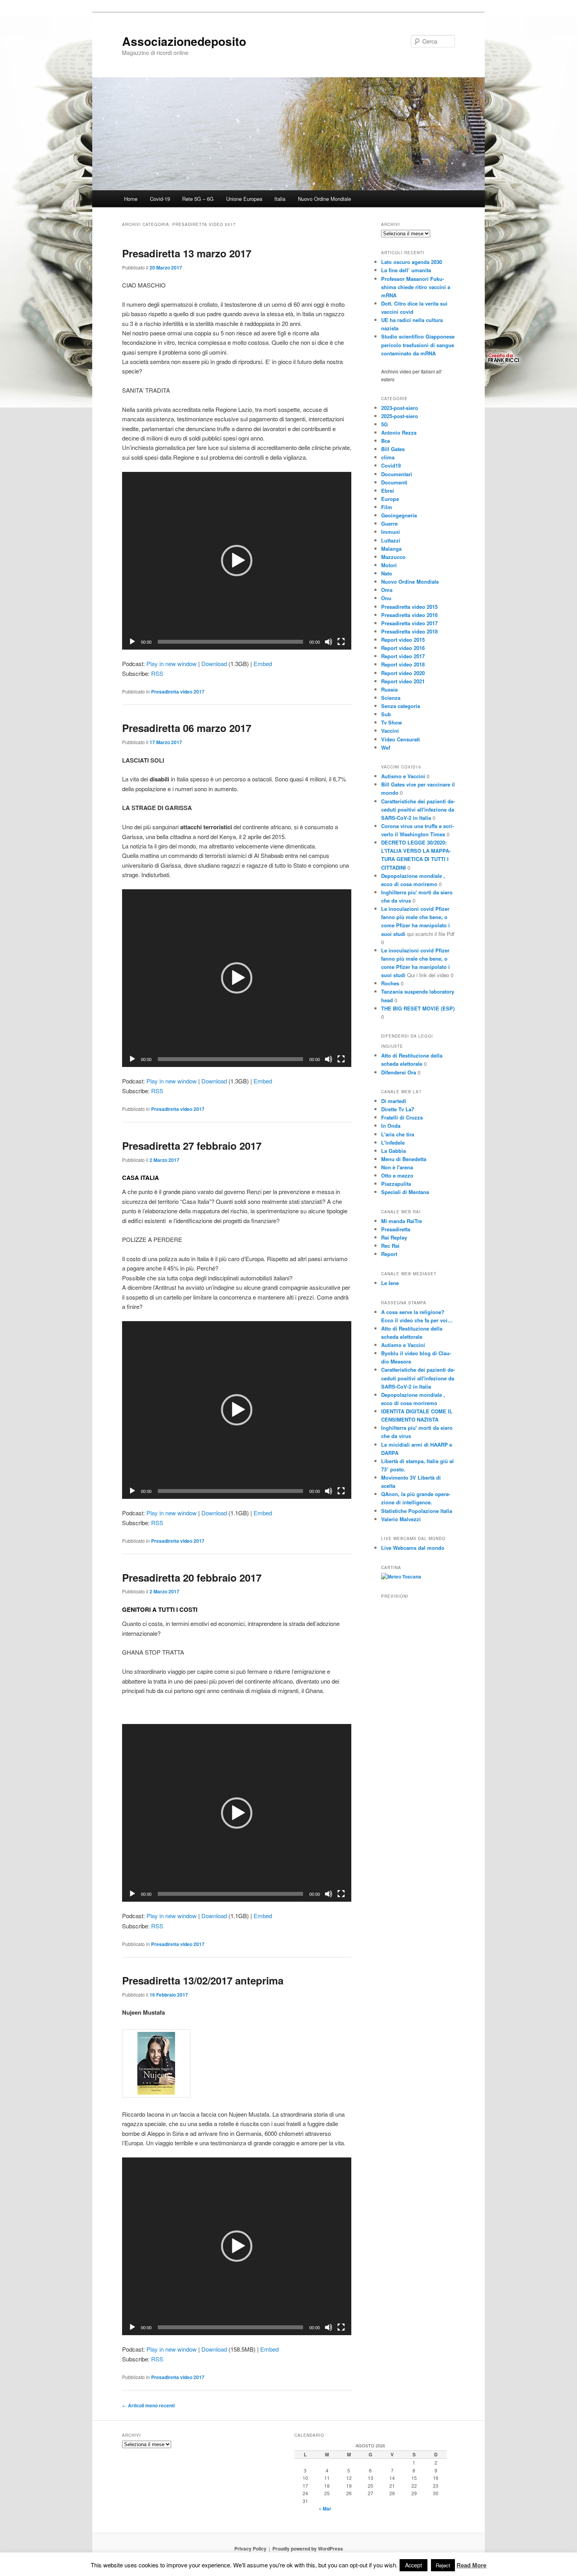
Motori (389, 565)
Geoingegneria (399, 515)
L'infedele (393, 1142)
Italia (280, 199)
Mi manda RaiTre (402, 1221)
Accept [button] (414, 2565)
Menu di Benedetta (404, 1159)
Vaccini (390, 731)
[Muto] (329, 642)
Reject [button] (443, 2565)
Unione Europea (244, 199)
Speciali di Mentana (405, 1192)
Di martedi (394, 1101)
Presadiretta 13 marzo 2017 (187, 253)
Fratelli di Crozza (402, 1117)
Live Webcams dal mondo (413, 1548)
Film (387, 507)
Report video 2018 (403, 664)
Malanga (391, 549)
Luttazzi (391, 540)
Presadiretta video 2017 (178, 692)
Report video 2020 (403, 673)
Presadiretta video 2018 (409, 631)
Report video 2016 (403, 648)
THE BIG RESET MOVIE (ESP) (418, 1008)
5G (384, 424)
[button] (237, 561)
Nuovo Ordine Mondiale (324, 199)
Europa (390, 499)
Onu (386, 598)
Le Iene (390, 1283)
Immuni (391, 532)
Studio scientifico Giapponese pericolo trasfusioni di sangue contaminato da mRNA (418, 345)
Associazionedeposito (184, 41)
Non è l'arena (397, 1167)
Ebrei (388, 491)
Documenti (394, 482)
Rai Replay (394, 1237)
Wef (386, 747)
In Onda (391, 1126)
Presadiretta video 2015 (409, 607)
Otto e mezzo (397, 1175)
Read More (471, 2565)
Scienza (391, 698)
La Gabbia (393, 1151)
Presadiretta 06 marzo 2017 (187, 728)
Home (131, 199)
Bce (386, 441)
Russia (389, 689)
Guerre (389, 523)
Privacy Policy (250, 2549)
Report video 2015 (403, 640)
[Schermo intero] (341, 642)
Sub (386, 714)
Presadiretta (396, 1229)
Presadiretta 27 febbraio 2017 (192, 1146)
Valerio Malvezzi (401, 1519)
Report (389, 1254)
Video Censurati (401, 739)
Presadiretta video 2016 (409, 615)
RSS (157, 673)
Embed (263, 664)
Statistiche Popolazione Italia (417, 1511)
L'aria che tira (398, 1134)
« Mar (325, 2509)
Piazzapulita (396, 1184)
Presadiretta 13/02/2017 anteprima (203, 1980)
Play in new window (172, 664)
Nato (387, 573)
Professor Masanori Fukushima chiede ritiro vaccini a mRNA (416, 287)
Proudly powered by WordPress (308, 2549)
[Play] (132, 642)
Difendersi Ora (399, 1072)
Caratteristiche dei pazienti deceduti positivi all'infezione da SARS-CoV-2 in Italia (418, 809)
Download (214, 664)
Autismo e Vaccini (403, 776)
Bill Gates (393, 449)
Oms (387, 590)
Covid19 (391, 465)
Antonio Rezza (399, 432)
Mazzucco (393, 557)
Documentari (397, 474)
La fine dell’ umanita (406, 270)
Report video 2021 (403, 681)
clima (388, 457)
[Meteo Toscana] (401, 1577)
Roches (390, 983)
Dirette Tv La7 (398, 1109)
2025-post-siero (400, 416)
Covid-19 (160, 199)
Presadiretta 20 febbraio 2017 (192, 1577)
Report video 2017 (403, 656)
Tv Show (392, 722)
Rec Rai (390, 1246)
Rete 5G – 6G (198, 199)
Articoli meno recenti (148, 2405)
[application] (237, 561)
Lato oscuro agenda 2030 (412, 262)
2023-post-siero (400, 408)
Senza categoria (401, 706)
